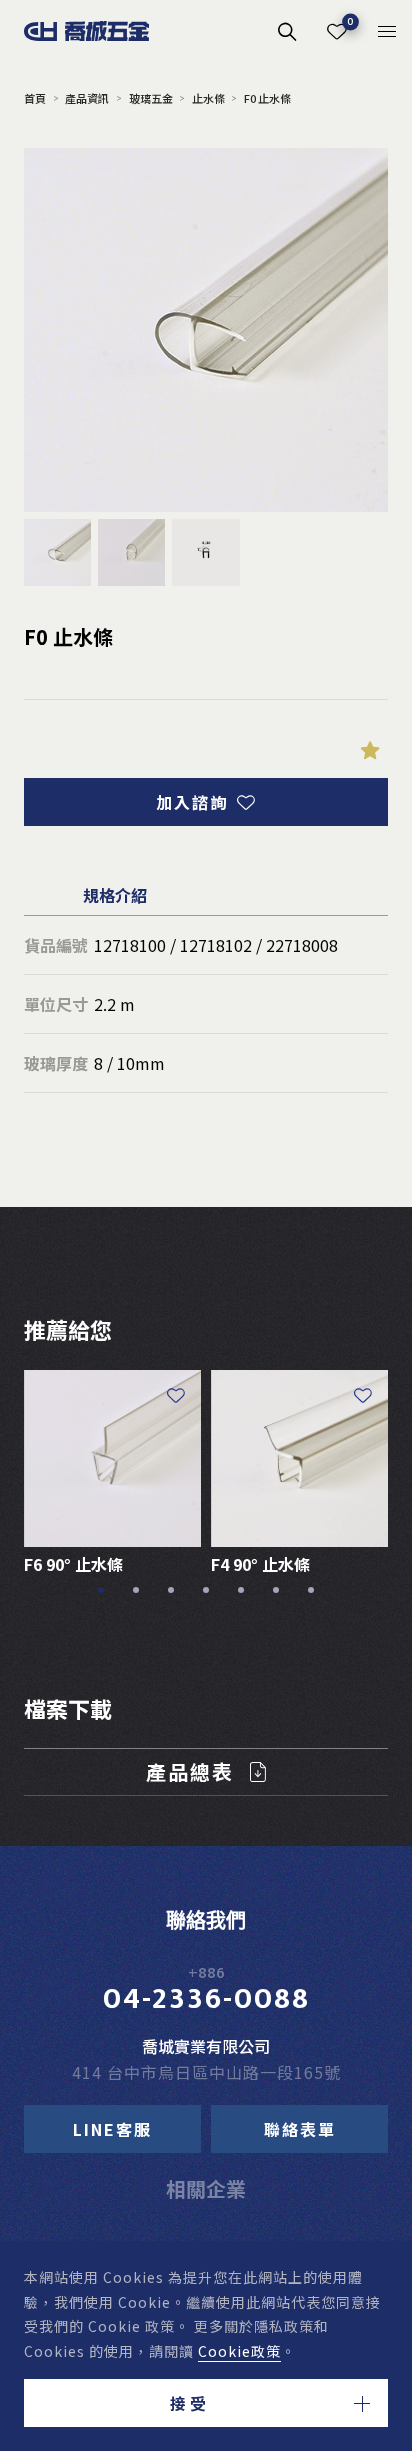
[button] (206, 2403)
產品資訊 (87, 98)
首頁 (35, 98)
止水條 (208, 98)
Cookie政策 (239, 2351)
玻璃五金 (150, 98)
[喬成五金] (87, 31)
